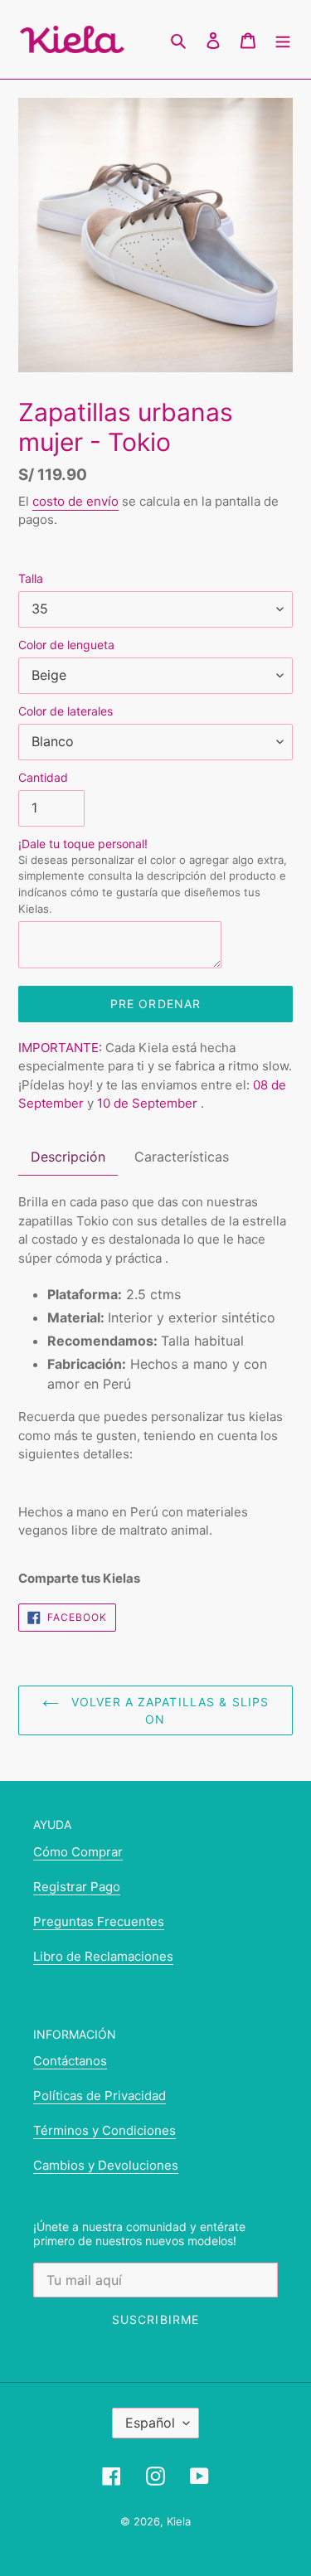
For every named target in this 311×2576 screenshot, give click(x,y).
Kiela (179, 2521)
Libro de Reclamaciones (103, 1956)
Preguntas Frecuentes (99, 1921)
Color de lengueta (66, 645)
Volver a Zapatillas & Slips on (168, 1710)
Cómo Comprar (78, 1852)
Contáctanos (70, 2061)
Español (150, 2423)
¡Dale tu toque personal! (153, 876)
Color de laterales (66, 711)
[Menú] (283, 40)
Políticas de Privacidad (100, 2096)
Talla (31, 578)
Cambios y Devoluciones (106, 2165)
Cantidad (43, 777)
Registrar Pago (77, 1887)
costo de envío (75, 501)
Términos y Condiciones (104, 2130)
